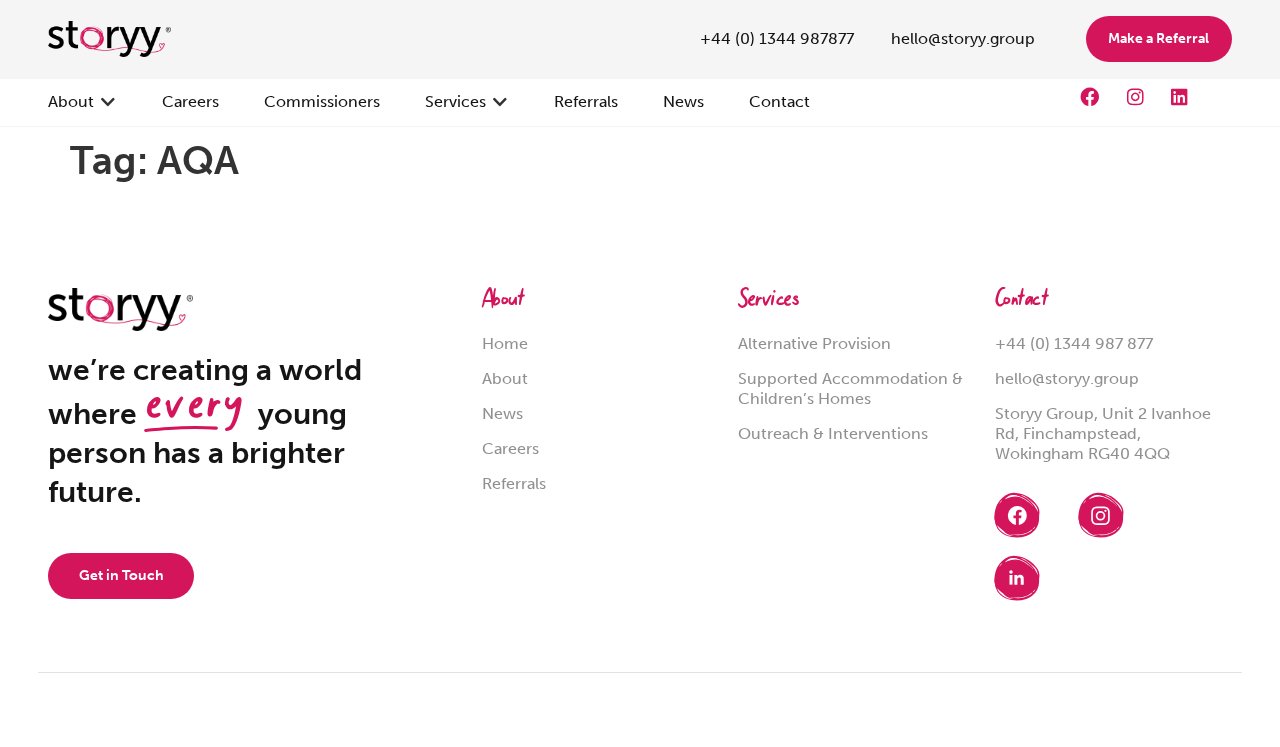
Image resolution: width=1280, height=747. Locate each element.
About (503, 301)
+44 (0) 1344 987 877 (1074, 343)
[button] (82, 102)
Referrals (514, 483)
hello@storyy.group (1067, 378)
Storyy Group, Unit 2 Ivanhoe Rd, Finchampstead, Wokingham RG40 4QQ (1103, 433)
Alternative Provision (814, 343)
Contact (1021, 301)
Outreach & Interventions (833, 433)
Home (505, 343)
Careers (510, 448)
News (502, 413)
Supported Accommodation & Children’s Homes (850, 388)
